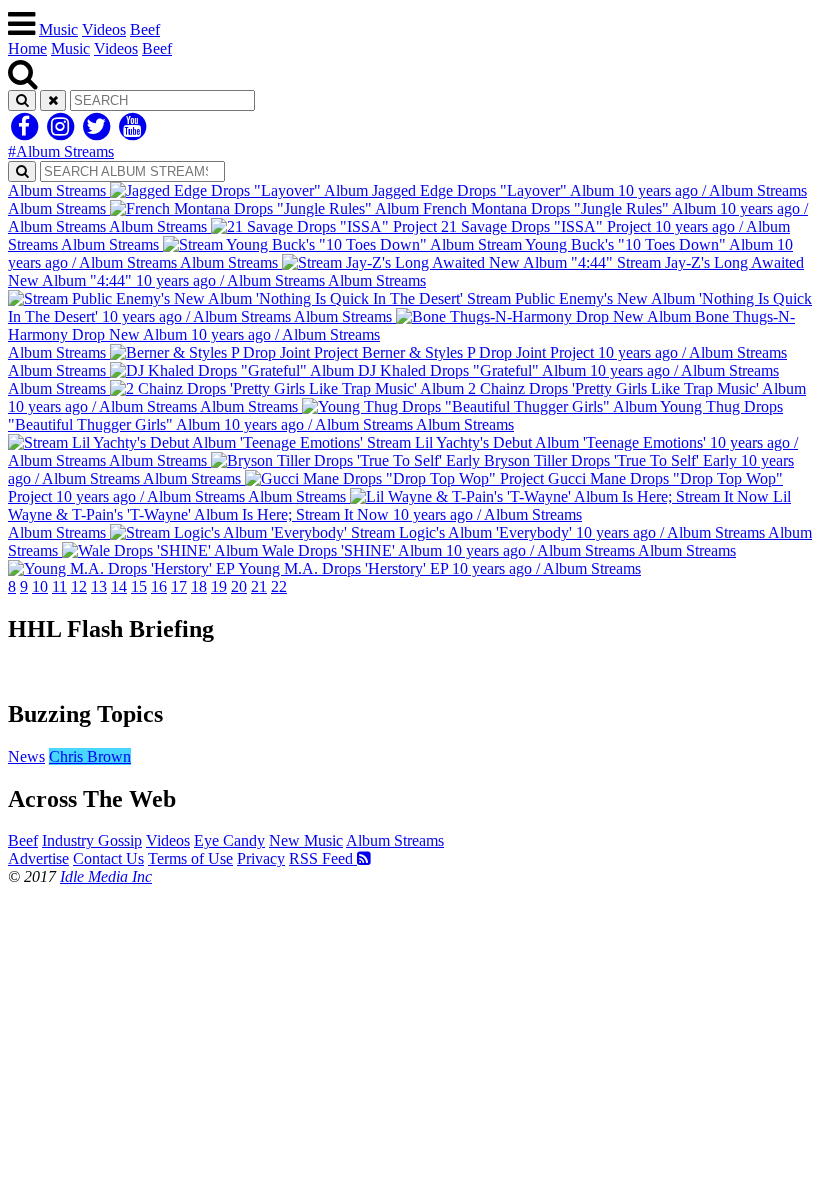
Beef (145, 29)
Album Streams (395, 840)
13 (99, 586)
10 (40, 586)
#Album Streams (61, 151)
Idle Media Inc (106, 876)
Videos (104, 29)
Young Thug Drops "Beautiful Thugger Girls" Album (395, 415)
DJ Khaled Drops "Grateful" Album (393, 370)
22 (279, 586)
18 (199, 586)
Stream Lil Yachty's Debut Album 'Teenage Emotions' (403, 442)
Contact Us (108, 858)
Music (58, 29)
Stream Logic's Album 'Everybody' (386, 532)
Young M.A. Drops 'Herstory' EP (485, 559)
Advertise (38, 858)
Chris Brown (90, 756)
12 (79, 586)
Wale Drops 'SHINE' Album (410, 541)
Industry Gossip (92, 840)
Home (27, 48)
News (26, 756)
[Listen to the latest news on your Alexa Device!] (410, 671)
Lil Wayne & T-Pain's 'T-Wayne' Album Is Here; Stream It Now (399, 505)
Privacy (261, 858)
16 (159, 586)
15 (139, 586)
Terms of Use (190, 858)
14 (119, 586)
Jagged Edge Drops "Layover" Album (407, 190)
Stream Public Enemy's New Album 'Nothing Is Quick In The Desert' (410, 298)
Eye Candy (229, 840)
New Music (306, 840)
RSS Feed (323, 858)
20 (239, 586)
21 (259, 586)
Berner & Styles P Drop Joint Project (397, 352)
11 (59, 586)
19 (219, 586)
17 (179, 586)
